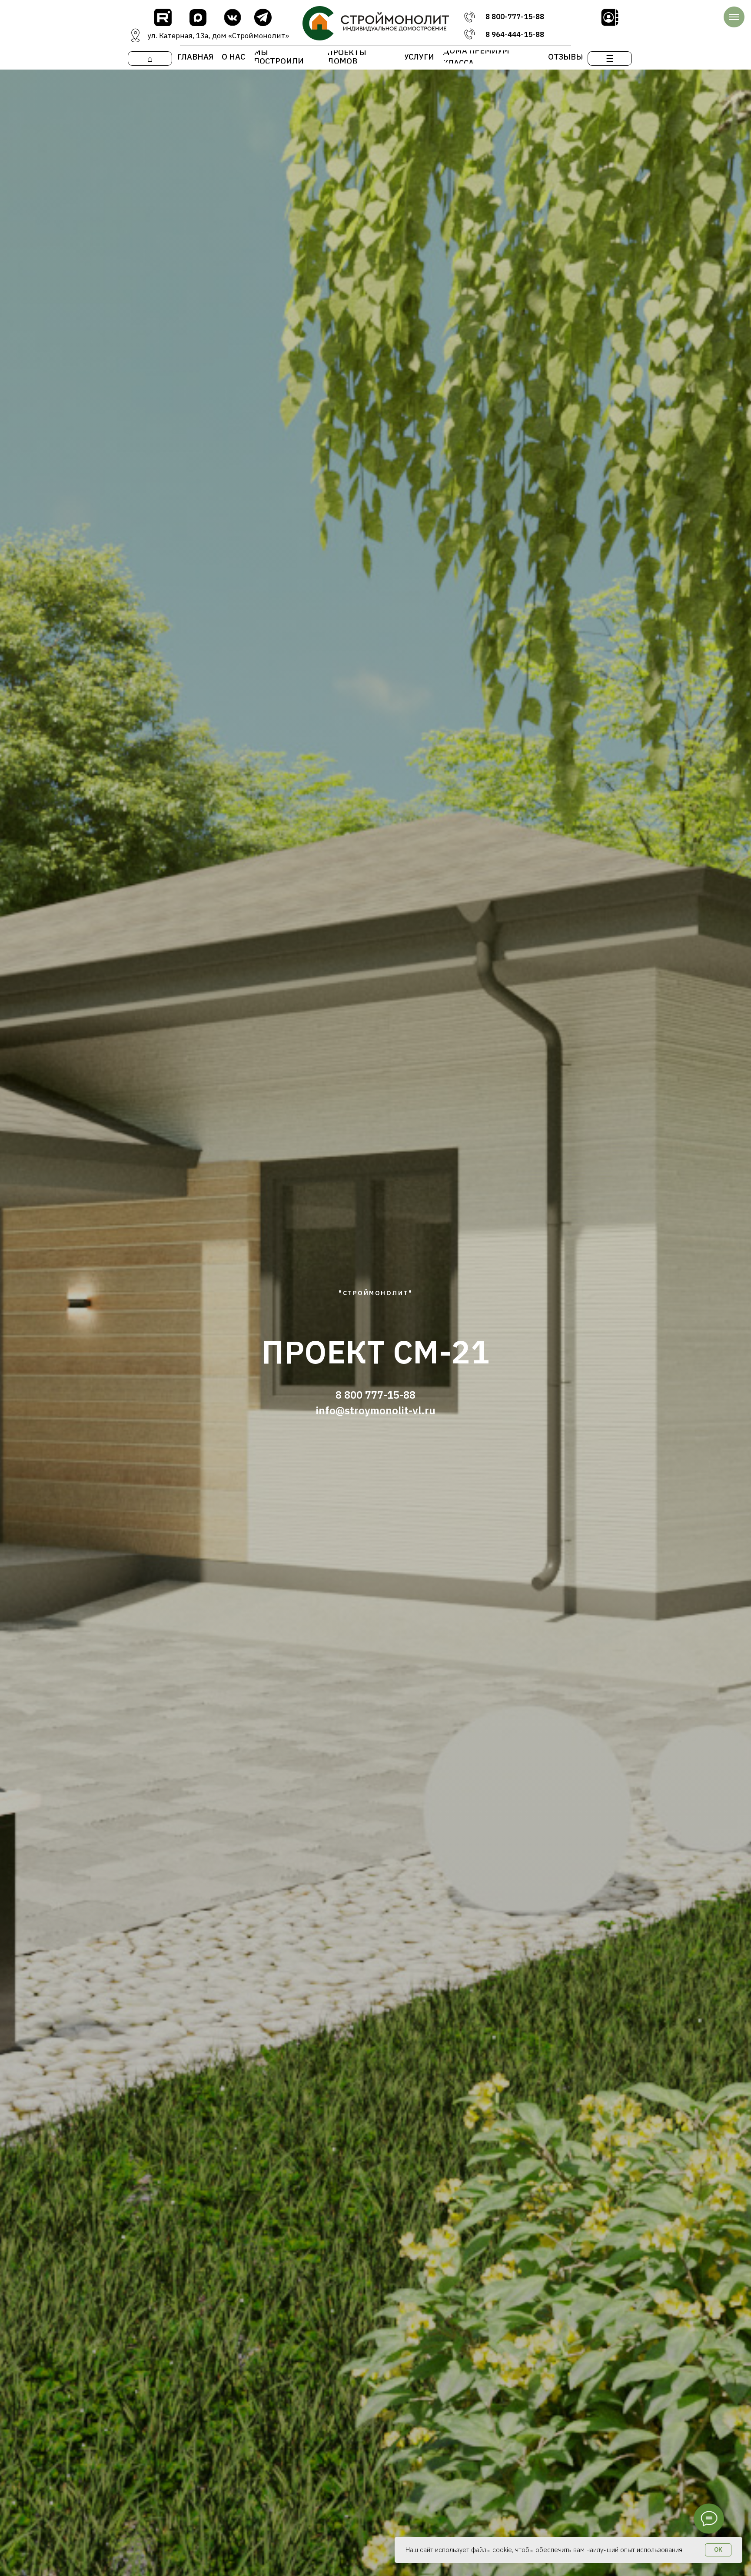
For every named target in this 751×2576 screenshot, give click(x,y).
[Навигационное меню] (734, 17)
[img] (163, 17)
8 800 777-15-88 (375, 1395)
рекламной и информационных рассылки (621, 2516)
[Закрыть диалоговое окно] (734, 2366)
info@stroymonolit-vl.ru (375, 1410)
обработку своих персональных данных (647, 2491)
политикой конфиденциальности (627, 2499)
